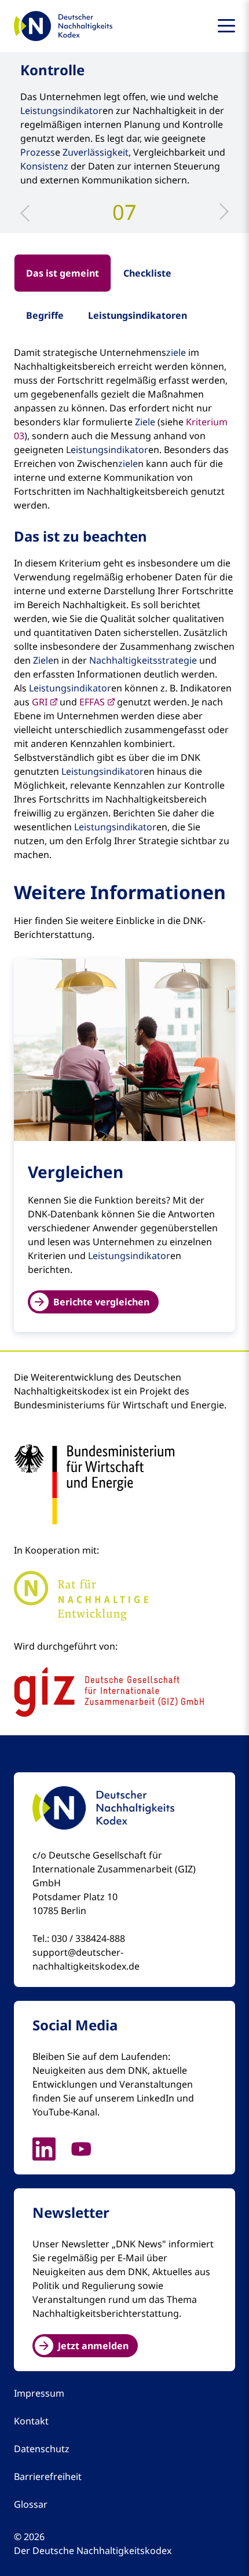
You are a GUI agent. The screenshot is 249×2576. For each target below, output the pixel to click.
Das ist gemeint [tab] (63, 273)
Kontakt (31, 2421)
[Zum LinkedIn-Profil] (51, 2148)
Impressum (39, 2393)
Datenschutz (42, 2449)
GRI (40, 702)
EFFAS (92, 702)
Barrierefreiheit (48, 2476)
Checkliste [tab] (147, 273)
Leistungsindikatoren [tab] (138, 315)
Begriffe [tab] (45, 315)
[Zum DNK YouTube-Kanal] (88, 2148)
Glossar (31, 2504)
